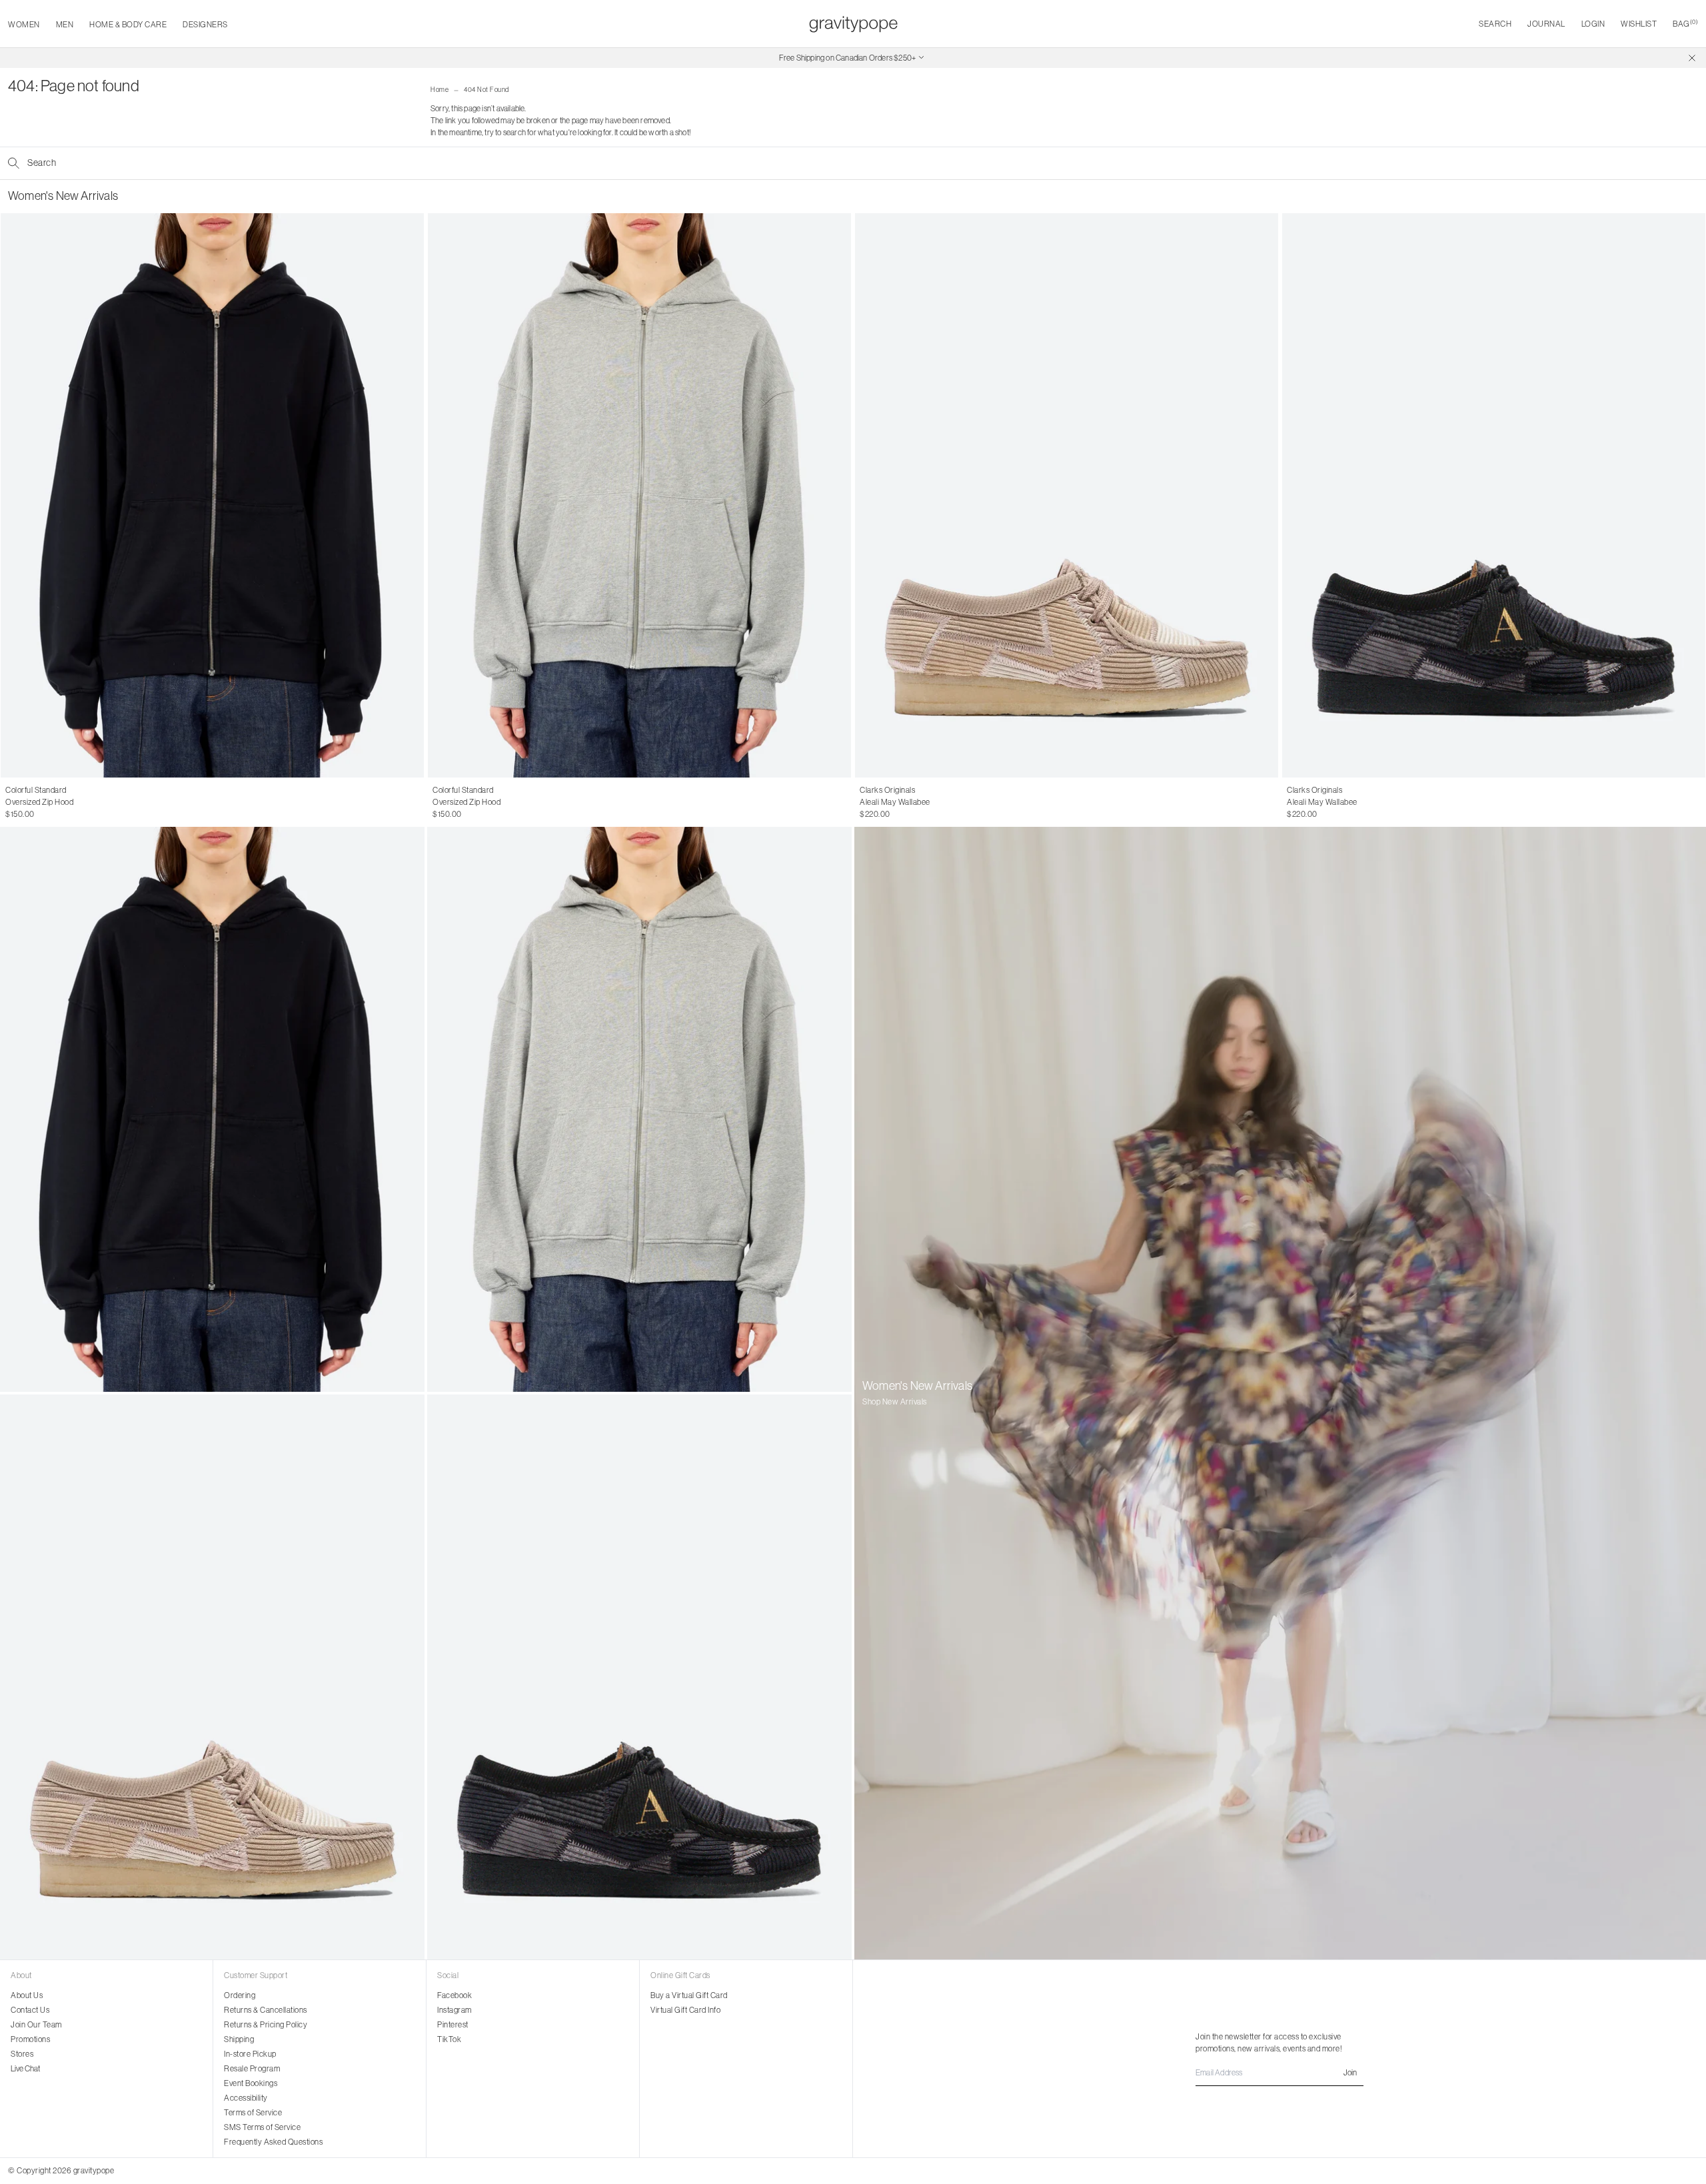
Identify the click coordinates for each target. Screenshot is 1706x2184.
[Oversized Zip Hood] (212, 495)
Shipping (239, 2039)
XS (10, 802)
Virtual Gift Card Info (685, 2010)
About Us (27, 1995)
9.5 (943, 802)
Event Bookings (251, 2083)
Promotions (30, 2039)
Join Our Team (36, 2024)
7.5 (891, 802)
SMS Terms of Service (262, 2127)
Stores (22, 2054)
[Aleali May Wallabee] (1067, 495)
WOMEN (24, 24)
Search (1495, 24)
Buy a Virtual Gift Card (689, 1995)
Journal (1546, 24)
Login (1593, 24)
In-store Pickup (250, 2054)
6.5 (865, 802)
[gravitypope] (853, 24)
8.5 (917, 802)
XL (58, 802)
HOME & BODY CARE (128, 24)
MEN (65, 24)
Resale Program (252, 2068)
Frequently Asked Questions (273, 2142)
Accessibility (246, 2098)
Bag (1685, 24)
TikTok (449, 2039)
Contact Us (30, 2010)
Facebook (454, 1995)
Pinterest (453, 2024)
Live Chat (25, 2068)
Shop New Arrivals (895, 1401)
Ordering (240, 1995)
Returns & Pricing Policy (266, 2024)
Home (439, 90)
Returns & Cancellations (266, 2010)
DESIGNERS (205, 24)
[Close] (1692, 58)
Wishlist (1639, 24)
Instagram (454, 2010)
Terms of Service (253, 2112)
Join (1350, 2072)
